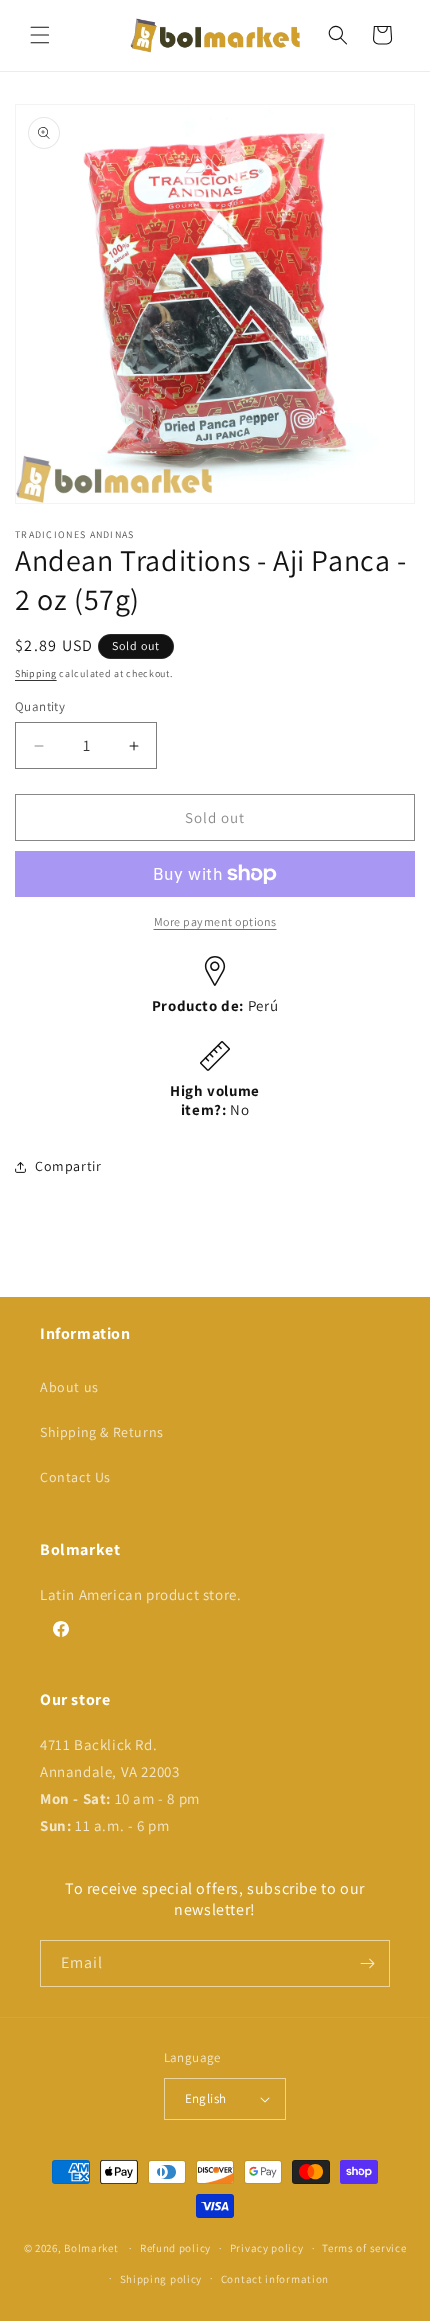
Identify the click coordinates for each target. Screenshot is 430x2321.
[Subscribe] (367, 1963)
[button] (40, 35)
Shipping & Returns (102, 1432)
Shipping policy (161, 2279)
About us (69, 1387)
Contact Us (75, 1477)
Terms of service (364, 2248)
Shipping (36, 673)
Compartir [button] (68, 1166)
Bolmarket (91, 2248)
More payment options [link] (215, 921)
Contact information (275, 2279)
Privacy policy (267, 2248)
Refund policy (175, 2248)
